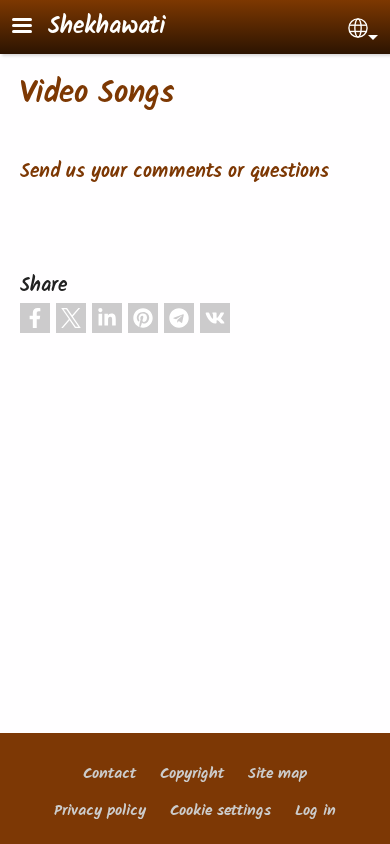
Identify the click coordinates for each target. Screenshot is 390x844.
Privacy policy (100, 811)
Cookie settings (220, 811)
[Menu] (34, 27)
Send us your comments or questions (174, 172)
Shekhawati (106, 27)
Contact (109, 774)
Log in (315, 811)
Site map (277, 774)
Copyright (192, 774)
